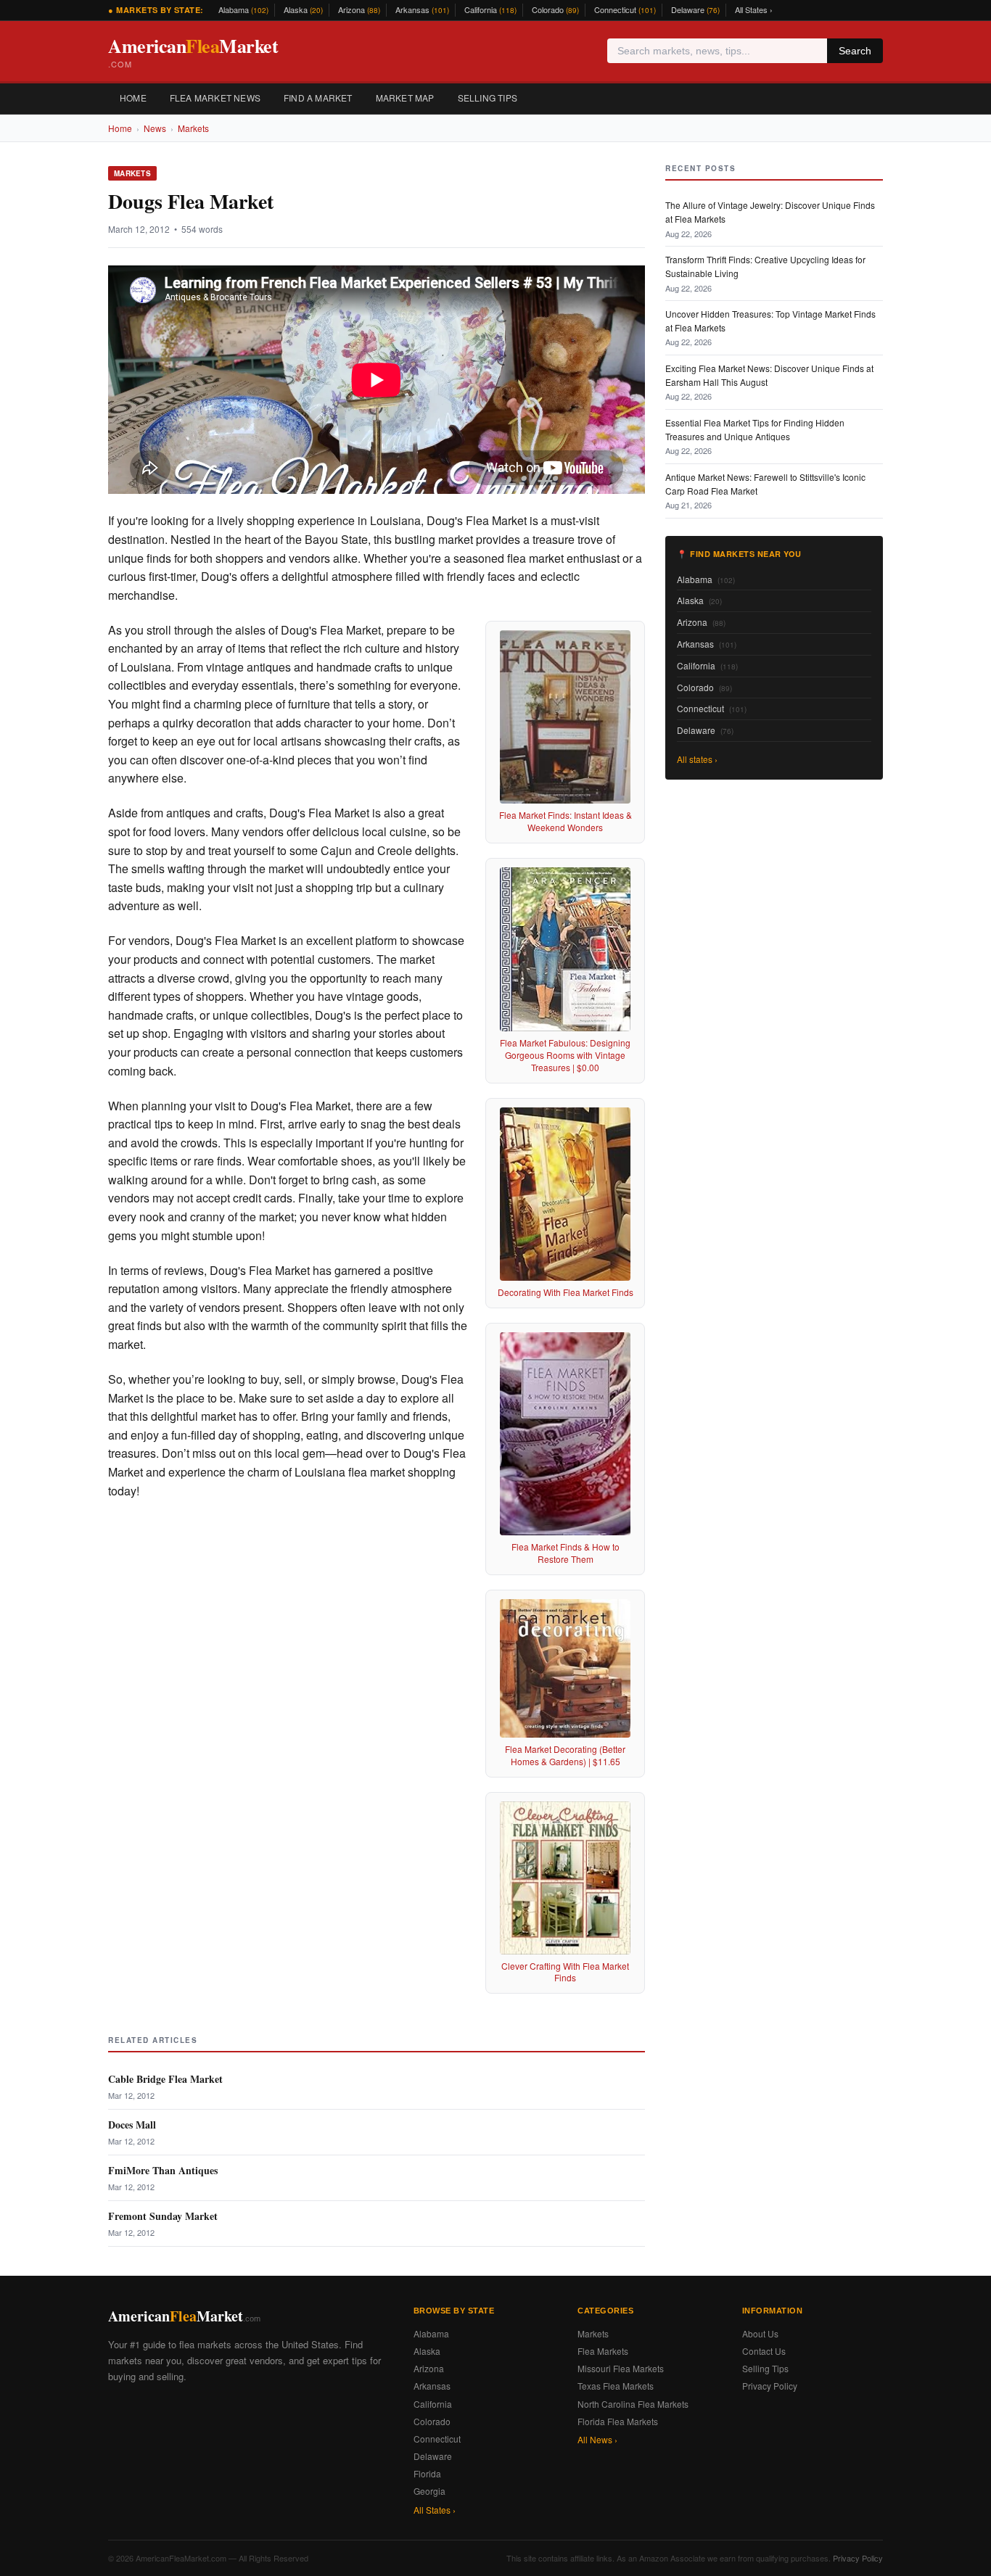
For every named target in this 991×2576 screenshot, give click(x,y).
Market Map (405, 98)
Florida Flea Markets (618, 2421)
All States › (754, 9)
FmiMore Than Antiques (163, 2170)
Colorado (555, 9)
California (490, 9)
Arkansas (422, 9)
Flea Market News (215, 98)
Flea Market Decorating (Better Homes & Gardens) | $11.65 (565, 1755)
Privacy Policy (770, 2386)
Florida (427, 2473)
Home (133, 98)
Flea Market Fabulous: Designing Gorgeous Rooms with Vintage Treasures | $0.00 (565, 1055)
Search (855, 51)
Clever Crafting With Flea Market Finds (565, 1972)
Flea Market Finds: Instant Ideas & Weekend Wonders (566, 821)
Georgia (429, 2491)
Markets (193, 128)
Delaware (695, 9)
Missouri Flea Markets (621, 2368)
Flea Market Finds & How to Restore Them (566, 1553)
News (155, 128)
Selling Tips (488, 98)
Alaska (303, 9)
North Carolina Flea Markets (633, 2404)
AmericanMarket (193, 51)
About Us (760, 2333)
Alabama (243, 9)
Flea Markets (603, 2351)
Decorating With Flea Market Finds (566, 1292)
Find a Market (318, 98)
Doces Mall (132, 2125)
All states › (697, 759)
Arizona (359, 9)
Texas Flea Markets (616, 2386)
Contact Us (764, 2351)
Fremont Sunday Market (163, 2216)
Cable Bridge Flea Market (165, 2079)
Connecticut (625, 9)
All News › (597, 2439)
